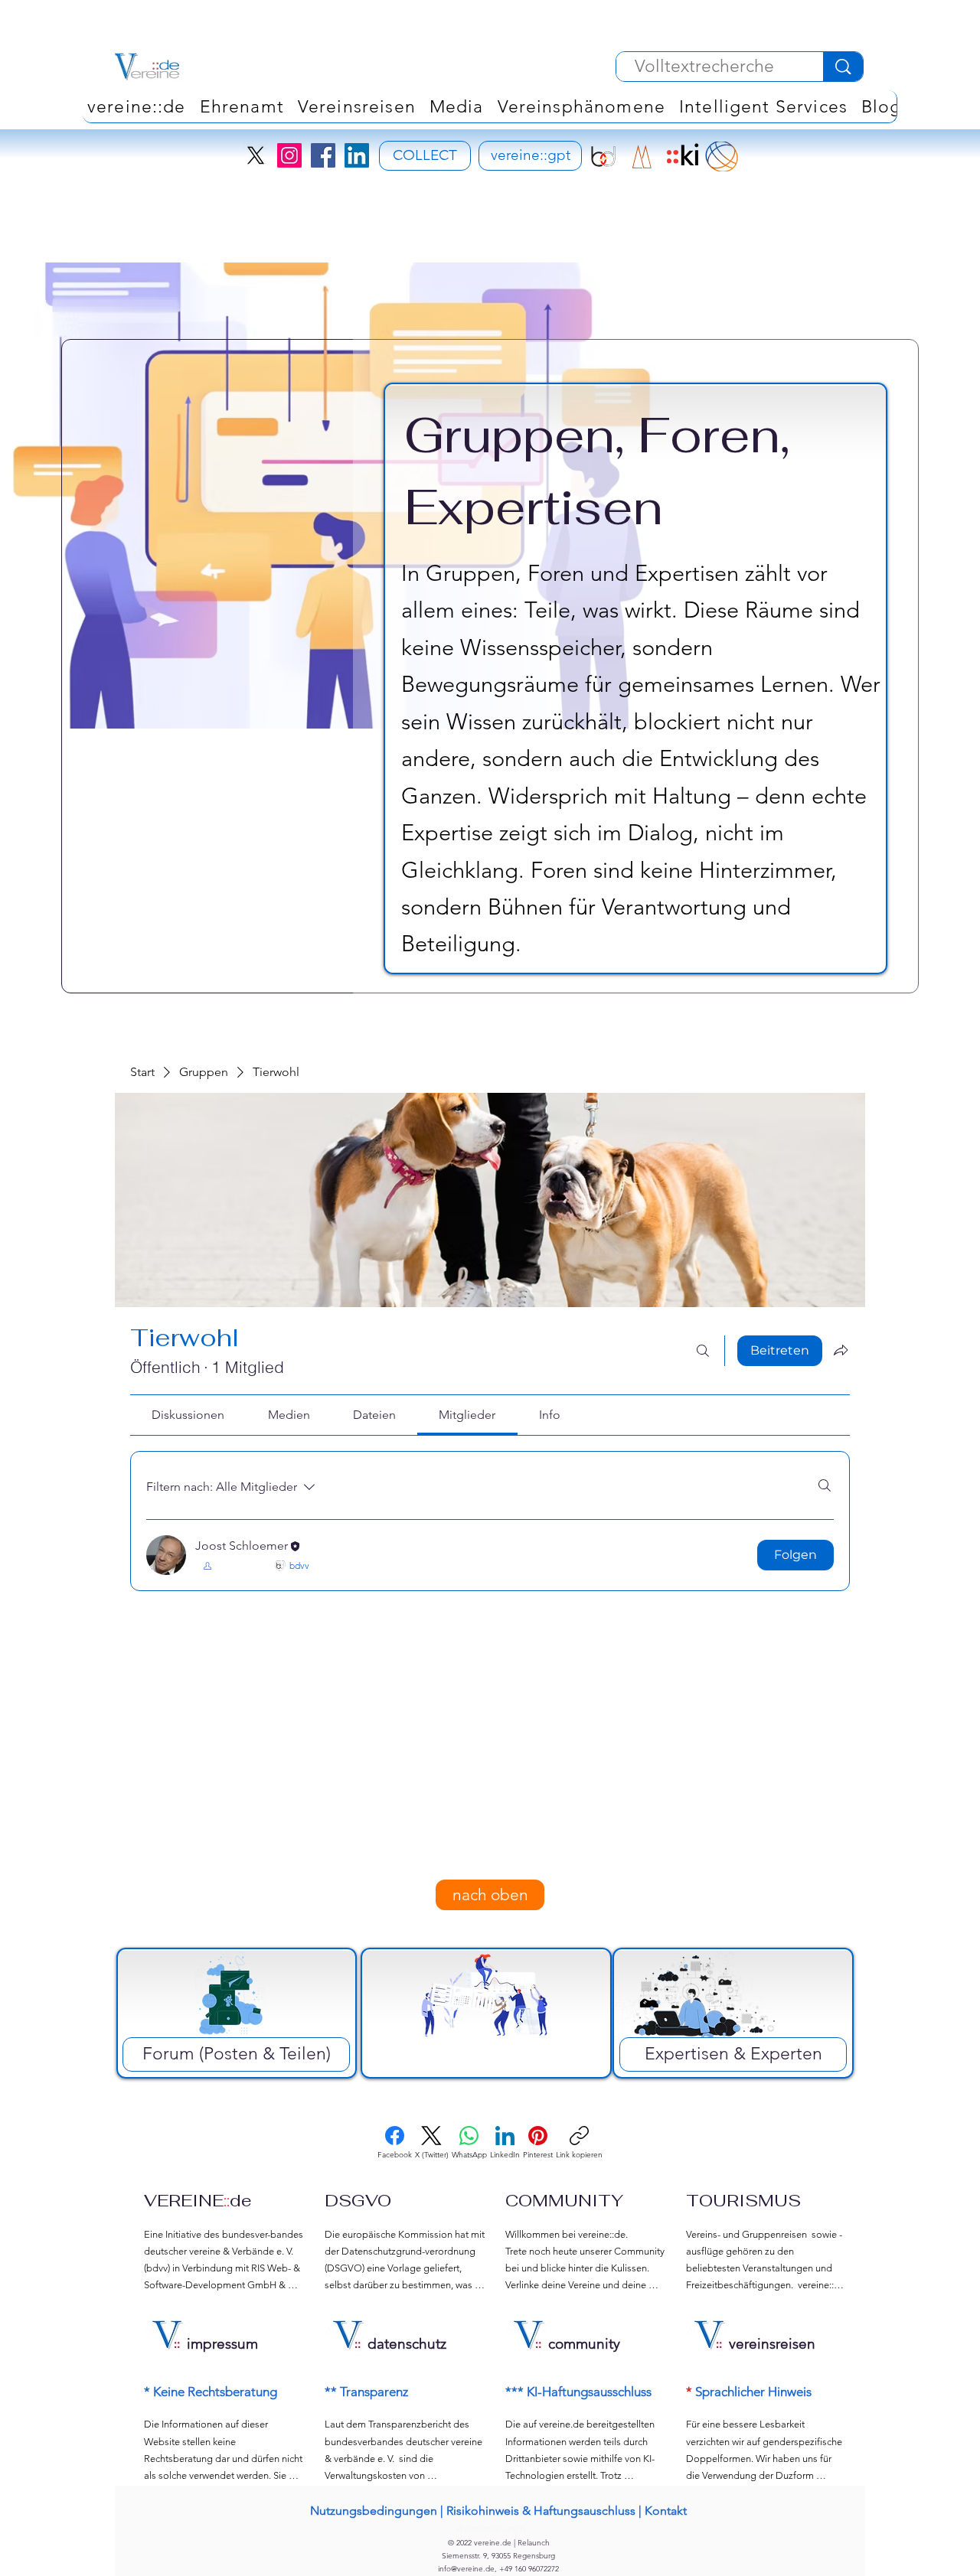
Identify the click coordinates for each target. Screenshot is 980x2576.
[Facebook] (323, 155)
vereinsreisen (772, 2344)
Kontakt (666, 2511)
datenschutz (407, 2344)
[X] (256, 155)
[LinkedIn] (357, 155)
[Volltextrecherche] (843, 67)
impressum (222, 2344)
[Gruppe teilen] (841, 1350)
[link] (188, 1415)
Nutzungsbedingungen (374, 2511)
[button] (581, 106)
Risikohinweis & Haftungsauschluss (541, 2511)
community (584, 2344)
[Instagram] (289, 155)
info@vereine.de (466, 2569)
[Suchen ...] (703, 1351)
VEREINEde (198, 2200)
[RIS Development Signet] (642, 157)
